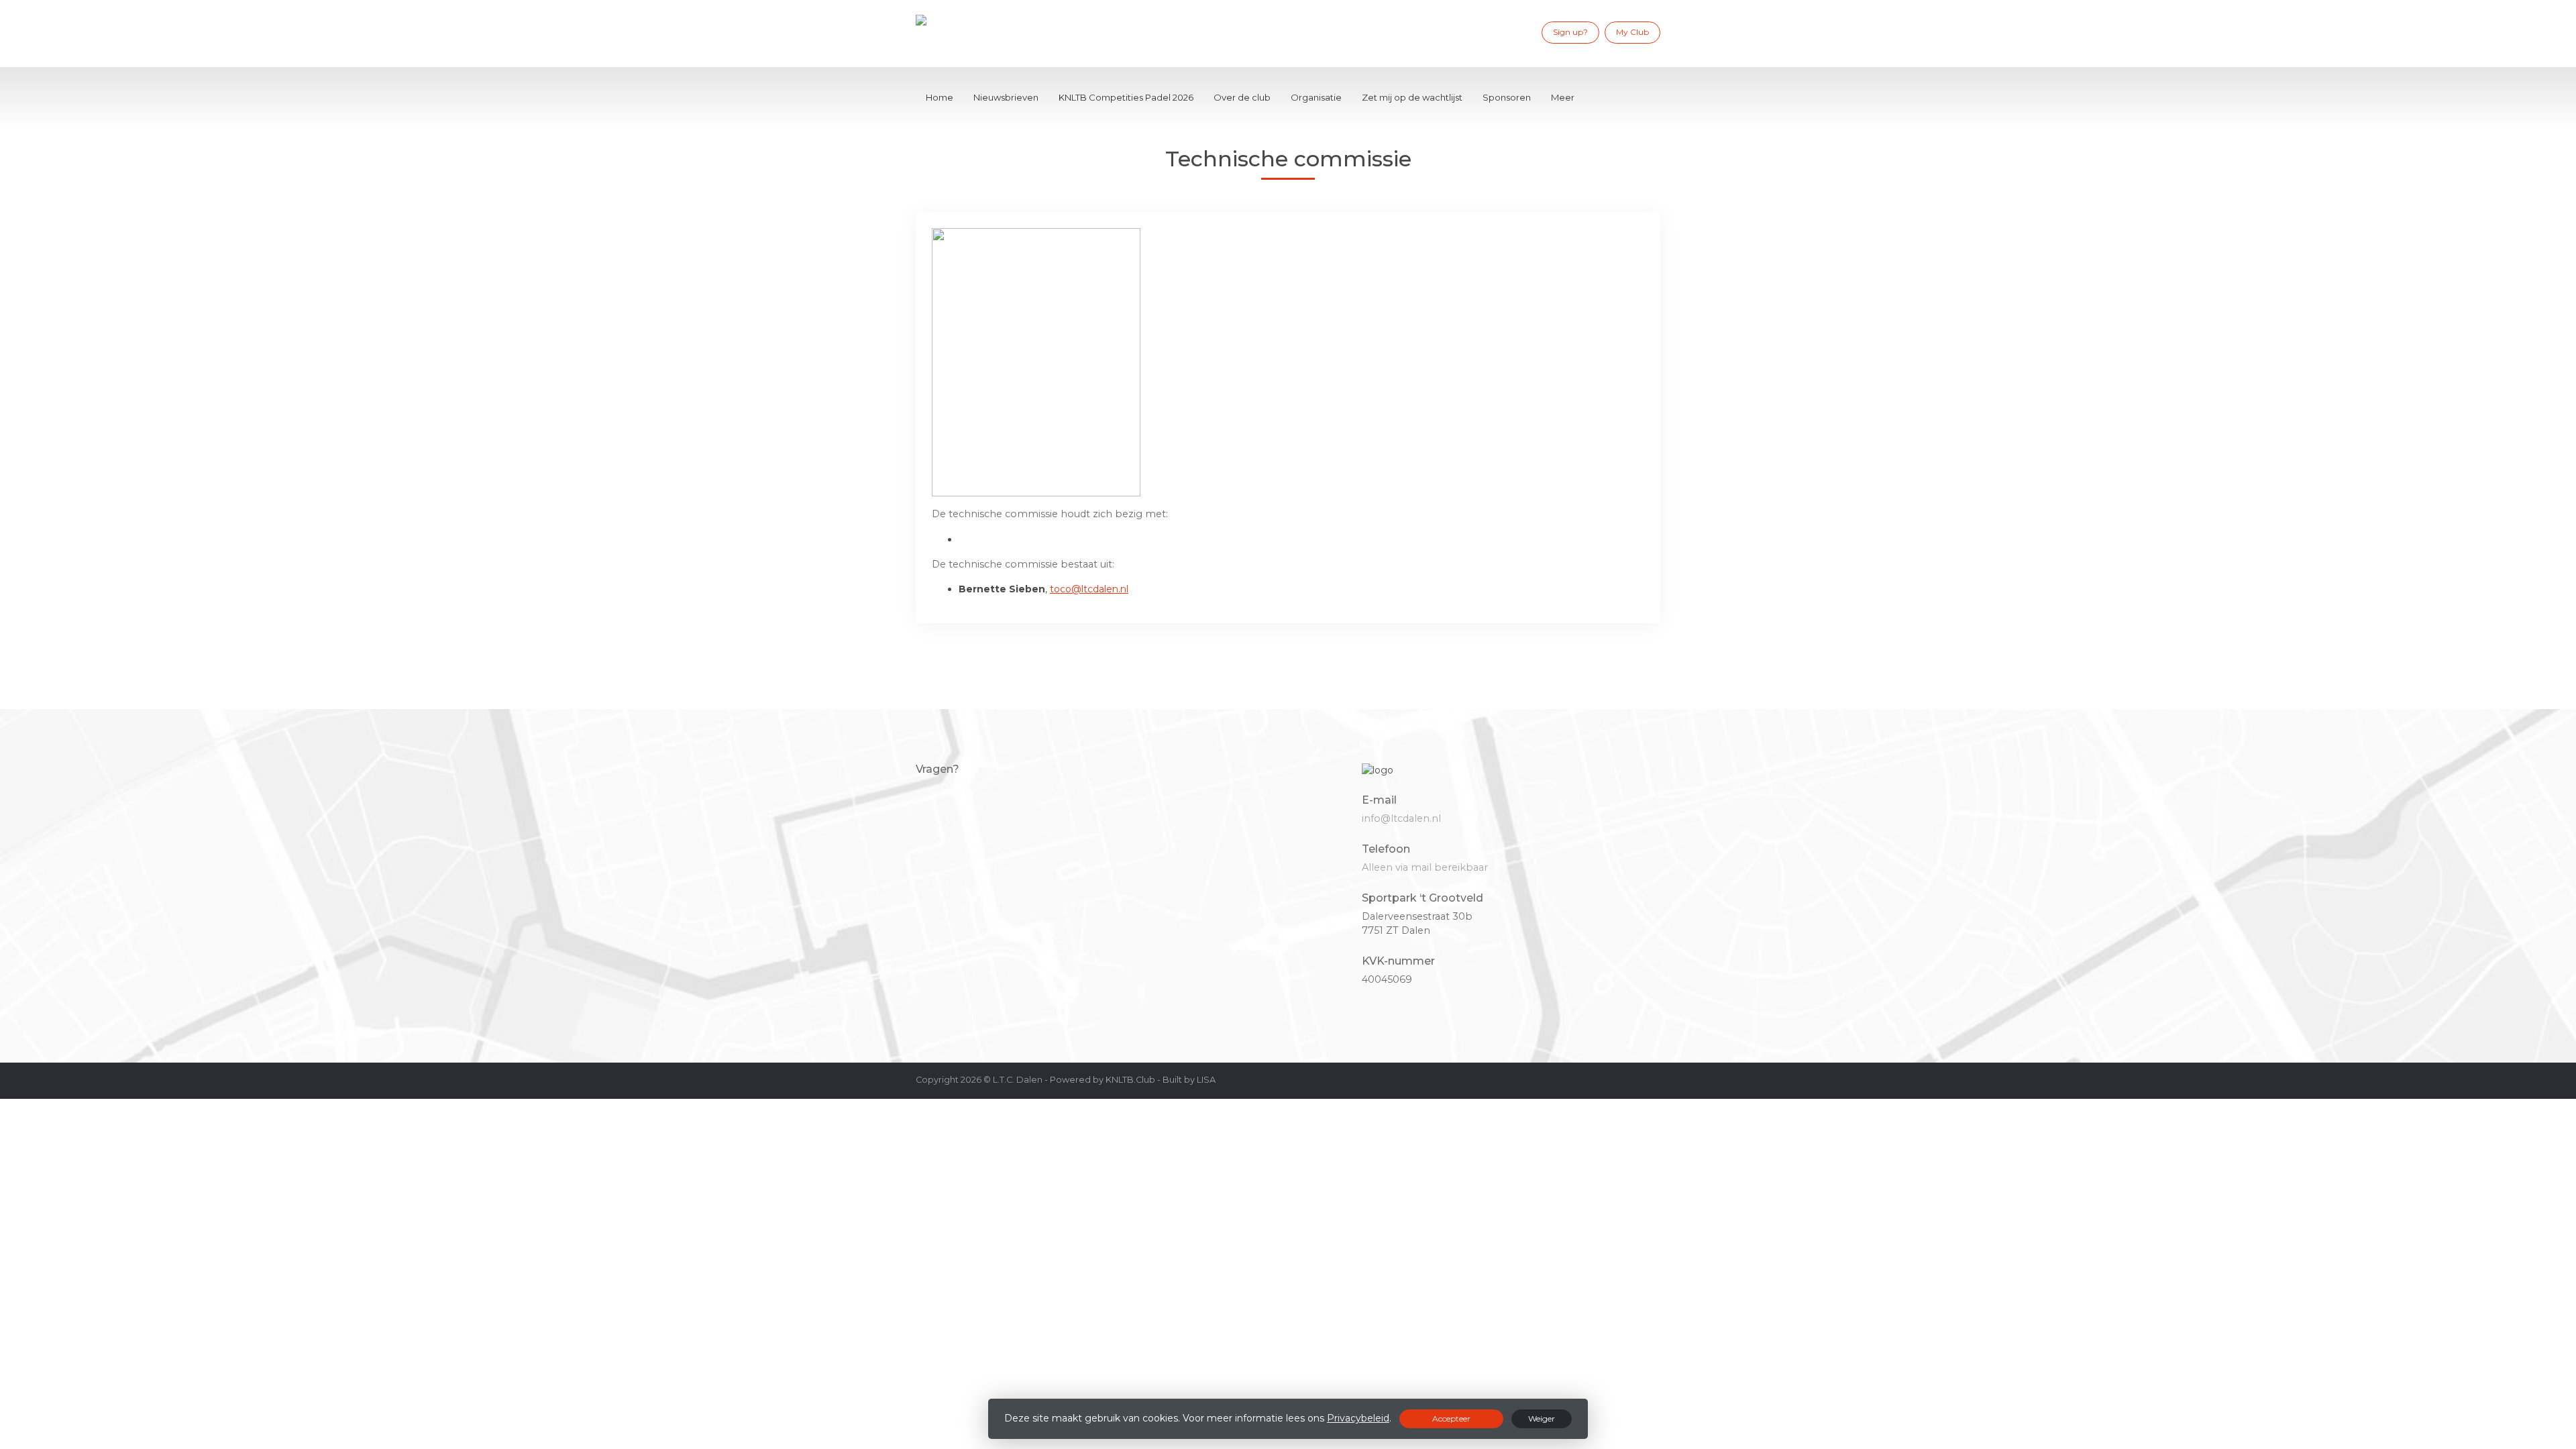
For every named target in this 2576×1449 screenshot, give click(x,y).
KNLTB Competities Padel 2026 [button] (1126, 97)
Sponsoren (1507, 97)
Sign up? (1570, 32)
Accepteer (1451, 1418)
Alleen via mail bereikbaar (1425, 867)
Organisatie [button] (1316, 97)
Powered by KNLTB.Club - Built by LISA (1133, 1080)
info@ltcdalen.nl (1401, 818)
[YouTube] (1524, 32)
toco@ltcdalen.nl (1089, 589)
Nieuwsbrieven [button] (1006, 97)
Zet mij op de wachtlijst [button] (1412, 97)
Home (940, 97)
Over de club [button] (1242, 97)
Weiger (1542, 1418)
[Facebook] (1485, 32)
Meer (1563, 97)
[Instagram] (1505, 32)
